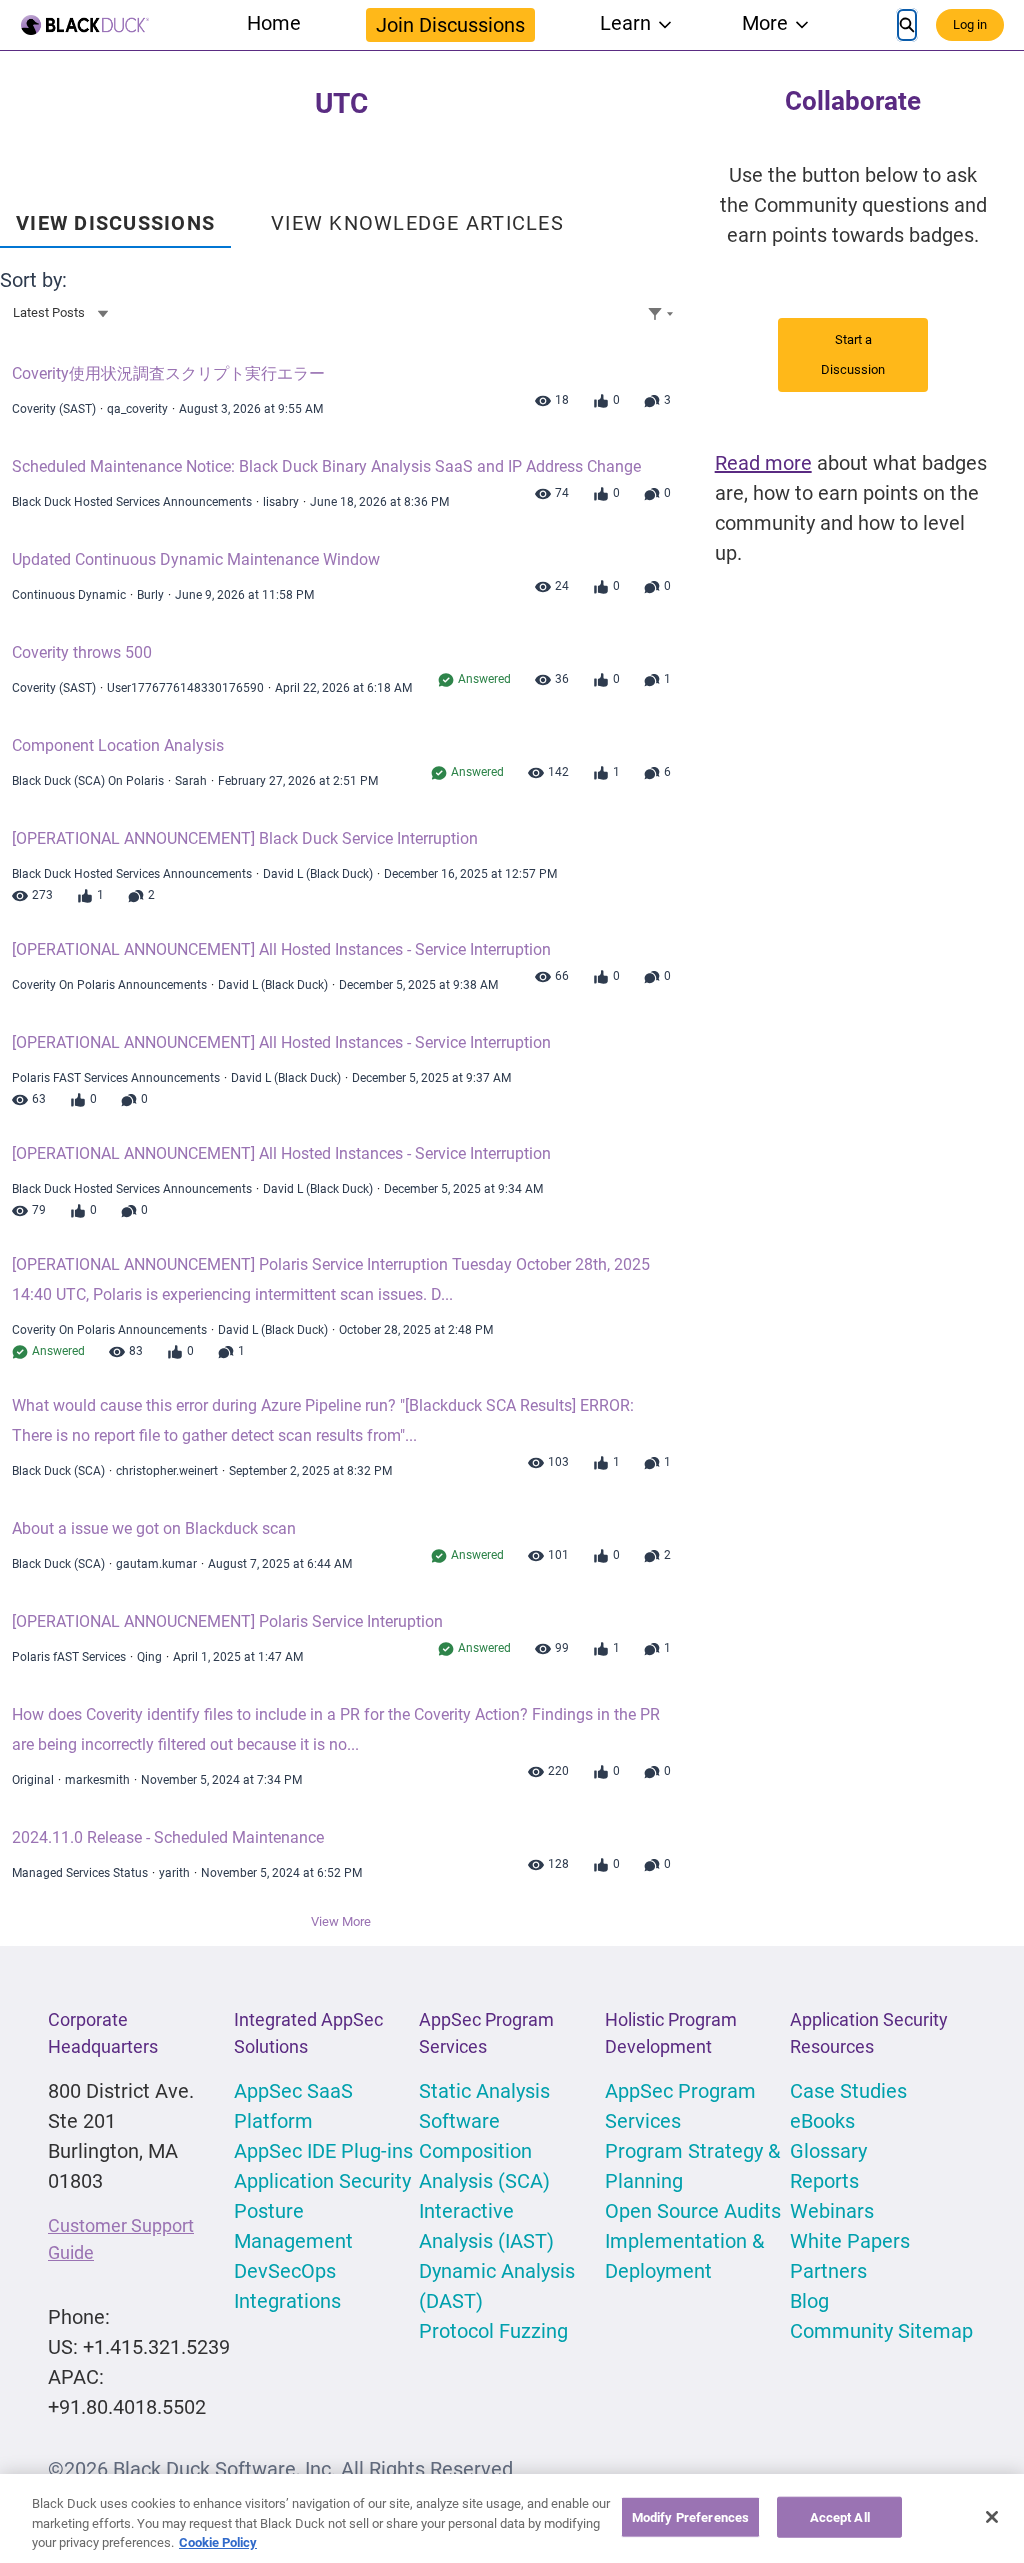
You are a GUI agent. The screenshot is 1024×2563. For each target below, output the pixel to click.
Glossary (828, 2151)
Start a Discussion (853, 354)
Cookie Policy (218, 2542)
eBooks (822, 2121)
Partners (828, 2271)
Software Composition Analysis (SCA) (484, 2151)
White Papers (850, 2241)
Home (274, 23)
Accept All (840, 2516)
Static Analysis (484, 2091)
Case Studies (848, 2091)
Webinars (832, 2211)
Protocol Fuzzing (493, 2331)
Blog (809, 2301)
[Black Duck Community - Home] (85, 25)
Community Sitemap (881, 2331)
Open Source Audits (693, 2211)
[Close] (992, 2517)
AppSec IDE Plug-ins (323, 2151)
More (765, 23)
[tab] (115, 216)
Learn (625, 23)
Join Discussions (450, 25)
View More (341, 1921)
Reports (824, 2181)
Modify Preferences (690, 2516)
